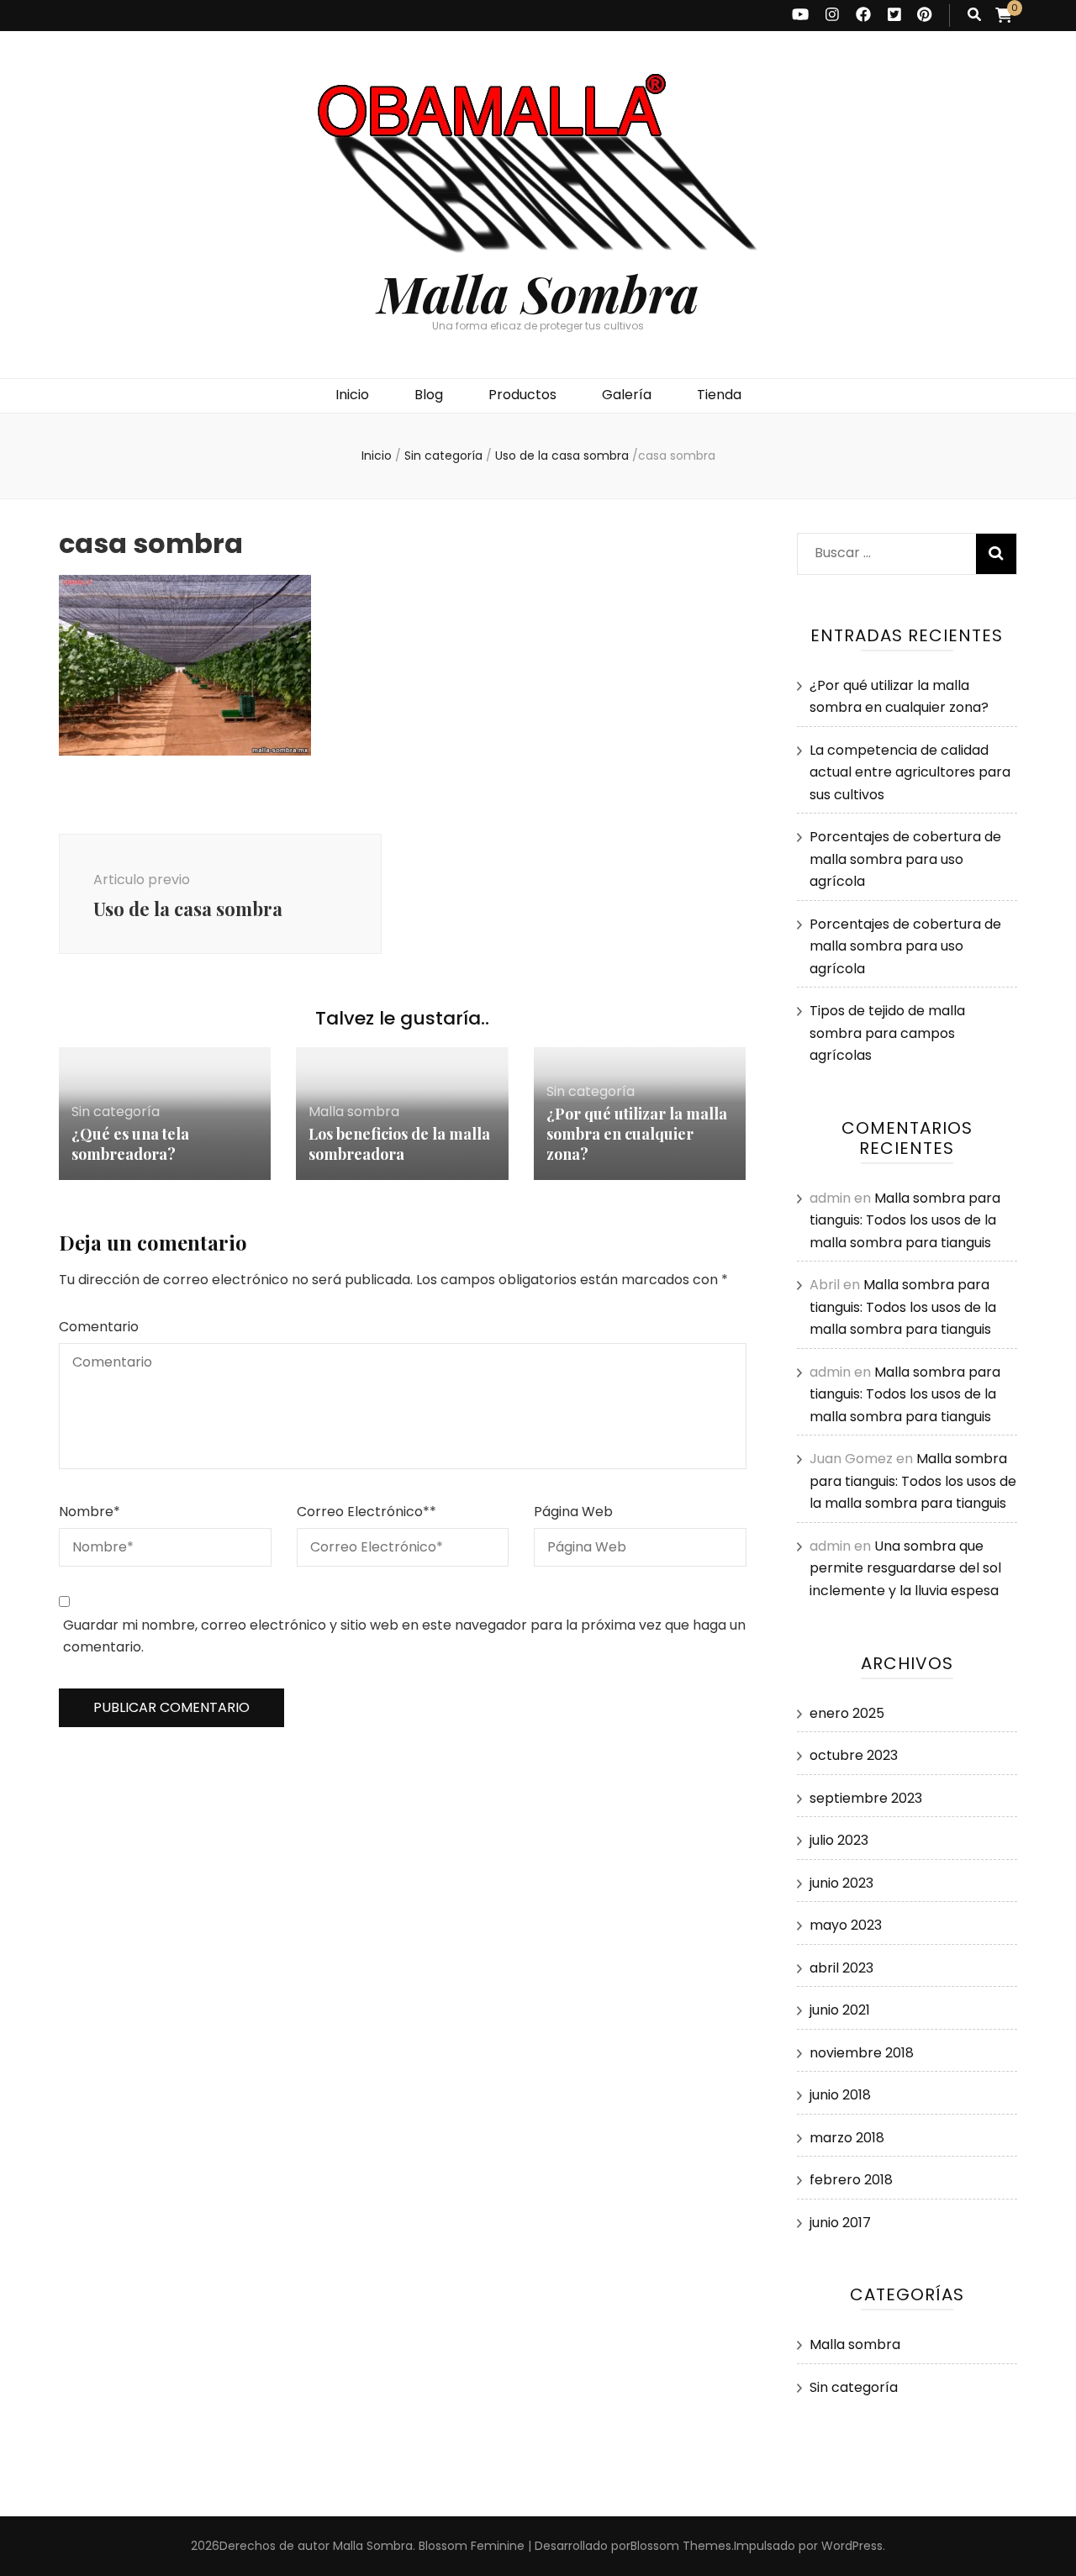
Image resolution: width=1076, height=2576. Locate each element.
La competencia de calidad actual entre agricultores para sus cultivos (910, 772)
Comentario (99, 1327)
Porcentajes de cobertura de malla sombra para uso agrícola (905, 859)
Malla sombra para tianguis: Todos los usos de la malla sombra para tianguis (905, 1220)
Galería (627, 395)
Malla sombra (354, 1112)
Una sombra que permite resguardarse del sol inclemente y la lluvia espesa (905, 1568)
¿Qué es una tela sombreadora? (130, 1144)
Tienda (719, 395)
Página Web (573, 1512)
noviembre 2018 (862, 2053)
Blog (429, 395)
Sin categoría (443, 456)
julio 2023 (839, 1840)
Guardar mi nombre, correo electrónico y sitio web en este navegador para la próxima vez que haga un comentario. (404, 1636)
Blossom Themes (681, 2546)
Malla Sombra (538, 292)
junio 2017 (840, 2223)
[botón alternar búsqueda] (974, 16)
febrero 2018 (851, 2180)
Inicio (352, 395)
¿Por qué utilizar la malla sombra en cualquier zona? (637, 1134)
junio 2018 (840, 2095)
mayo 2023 (846, 1925)
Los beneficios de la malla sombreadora (399, 1144)
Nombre (90, 1512)
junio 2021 (840, 2010)
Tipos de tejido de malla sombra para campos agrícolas (887, 1033)
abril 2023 (841, 1968)
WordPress (852, 2546)
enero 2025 (847, 1713)
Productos (522, 395)
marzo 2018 (847, 2138)
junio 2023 (841, 1883)
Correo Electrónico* (367, 1512)
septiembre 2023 (866, 1798)
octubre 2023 (854, 1755)
